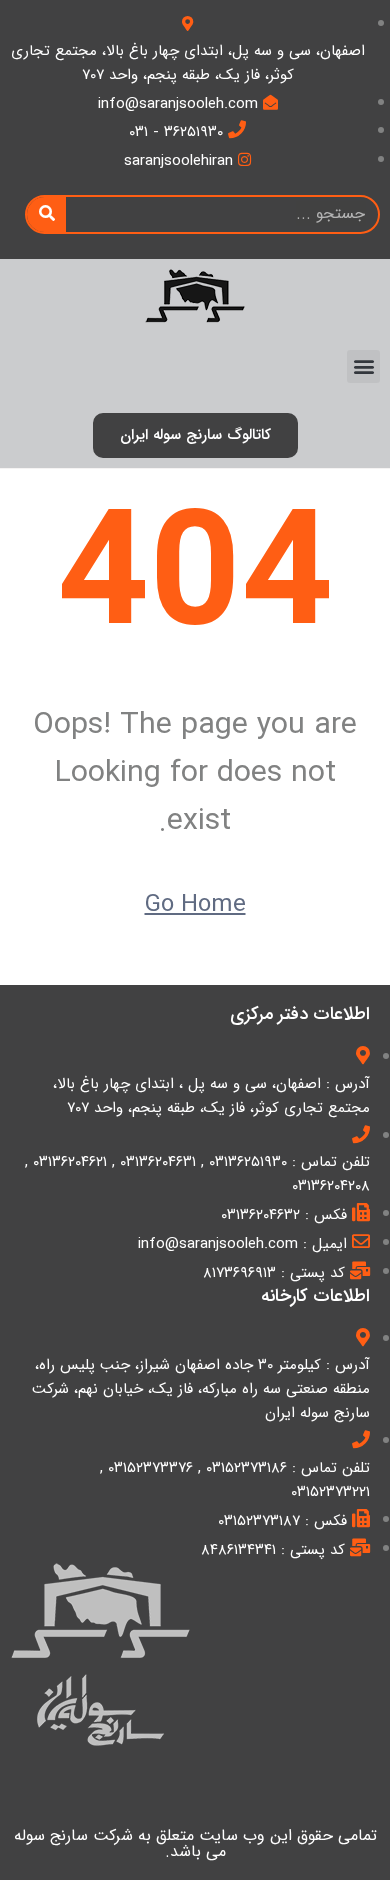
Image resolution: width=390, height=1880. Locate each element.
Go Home (195, 905)
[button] (363, 366)
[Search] (46, 214)
